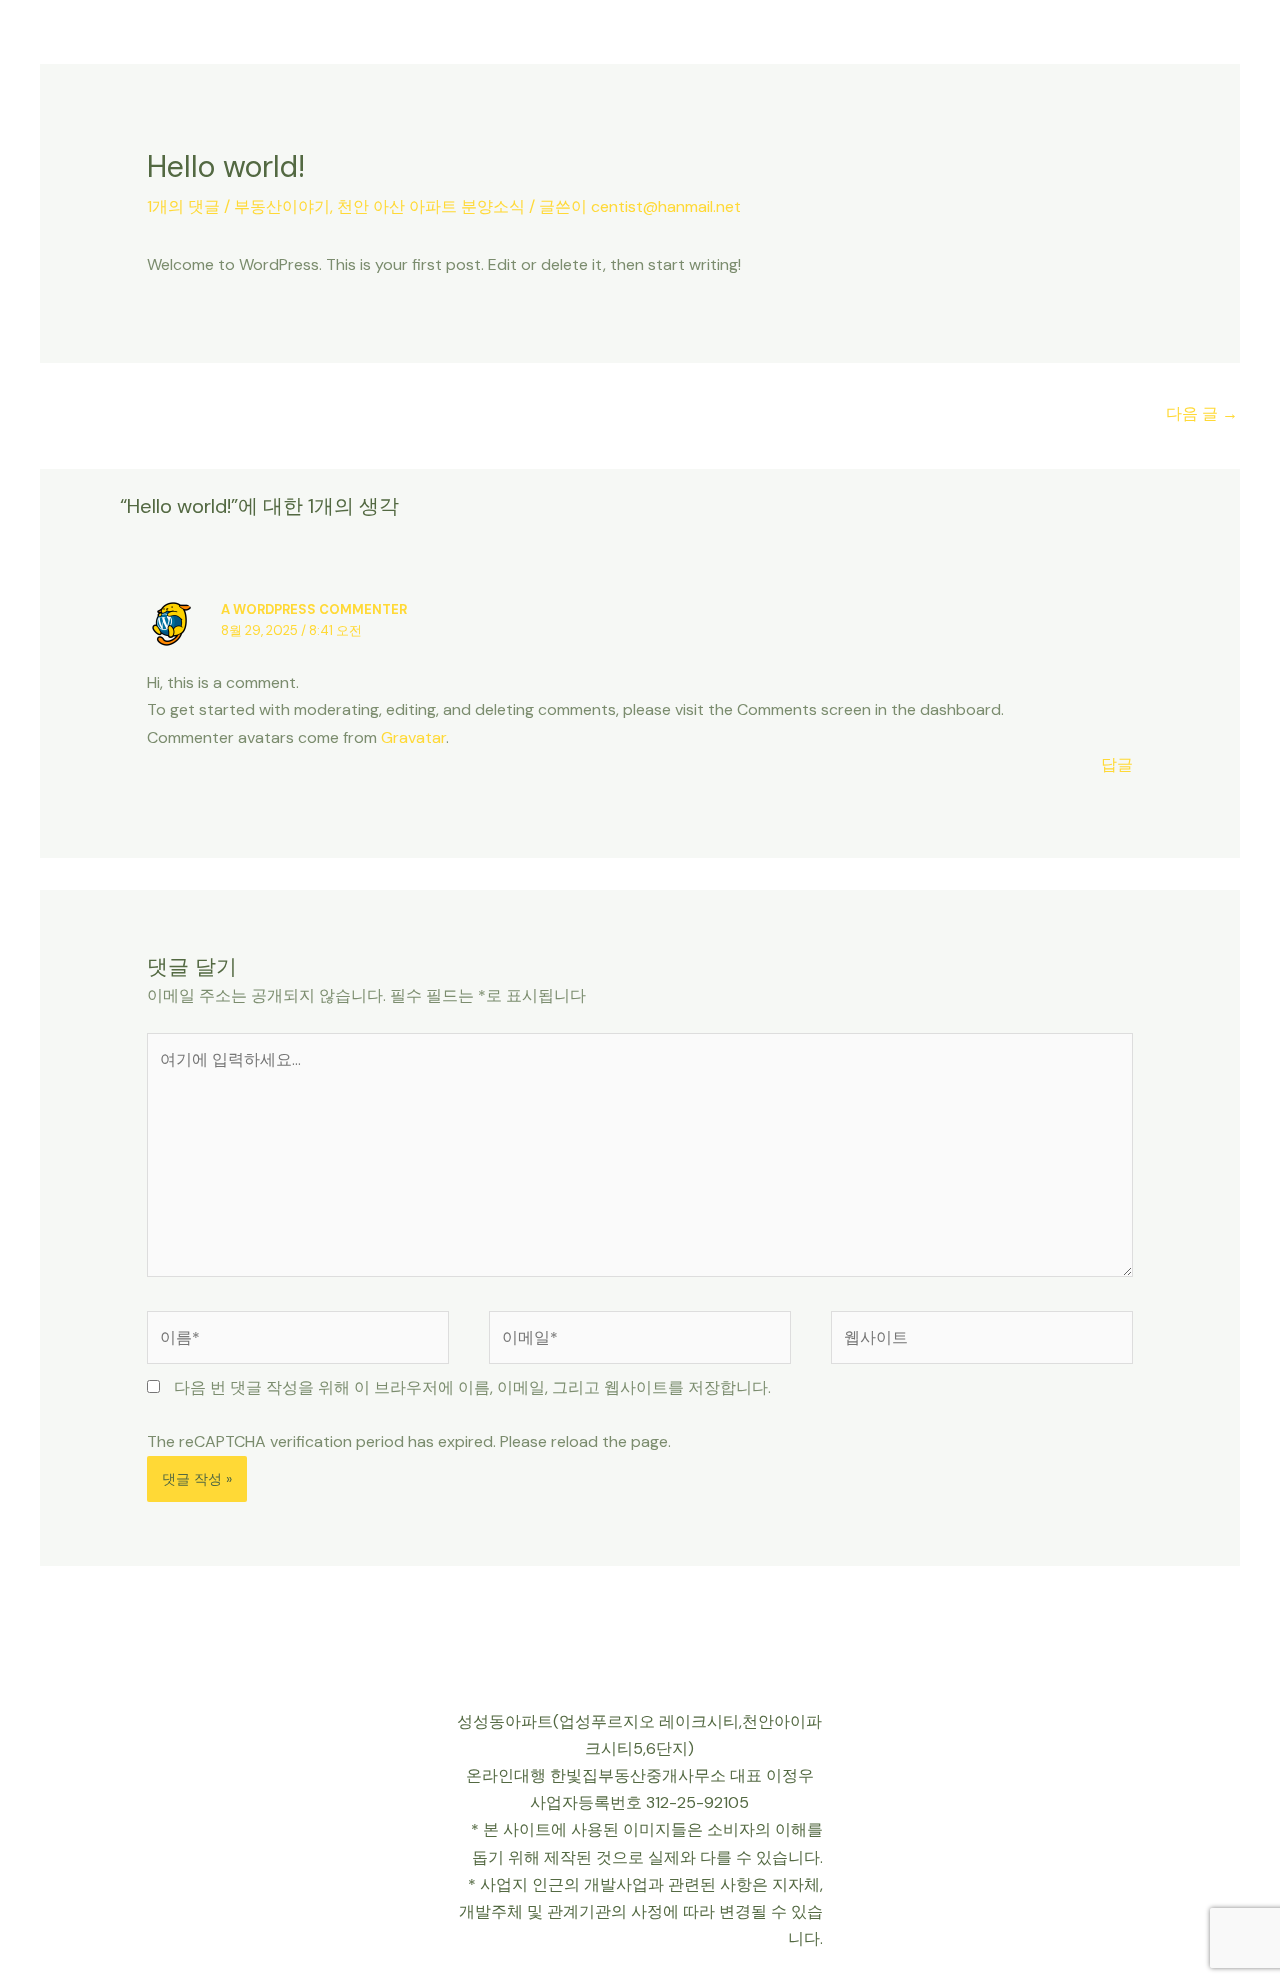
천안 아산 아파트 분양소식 (431, 206)
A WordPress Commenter (314, 609)
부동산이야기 (282, 206)
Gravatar (413, 737)
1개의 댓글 (183, 206)
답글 (1117, 764)
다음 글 (1202, 413)
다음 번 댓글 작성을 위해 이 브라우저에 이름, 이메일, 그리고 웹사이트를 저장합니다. (472, 1387)
